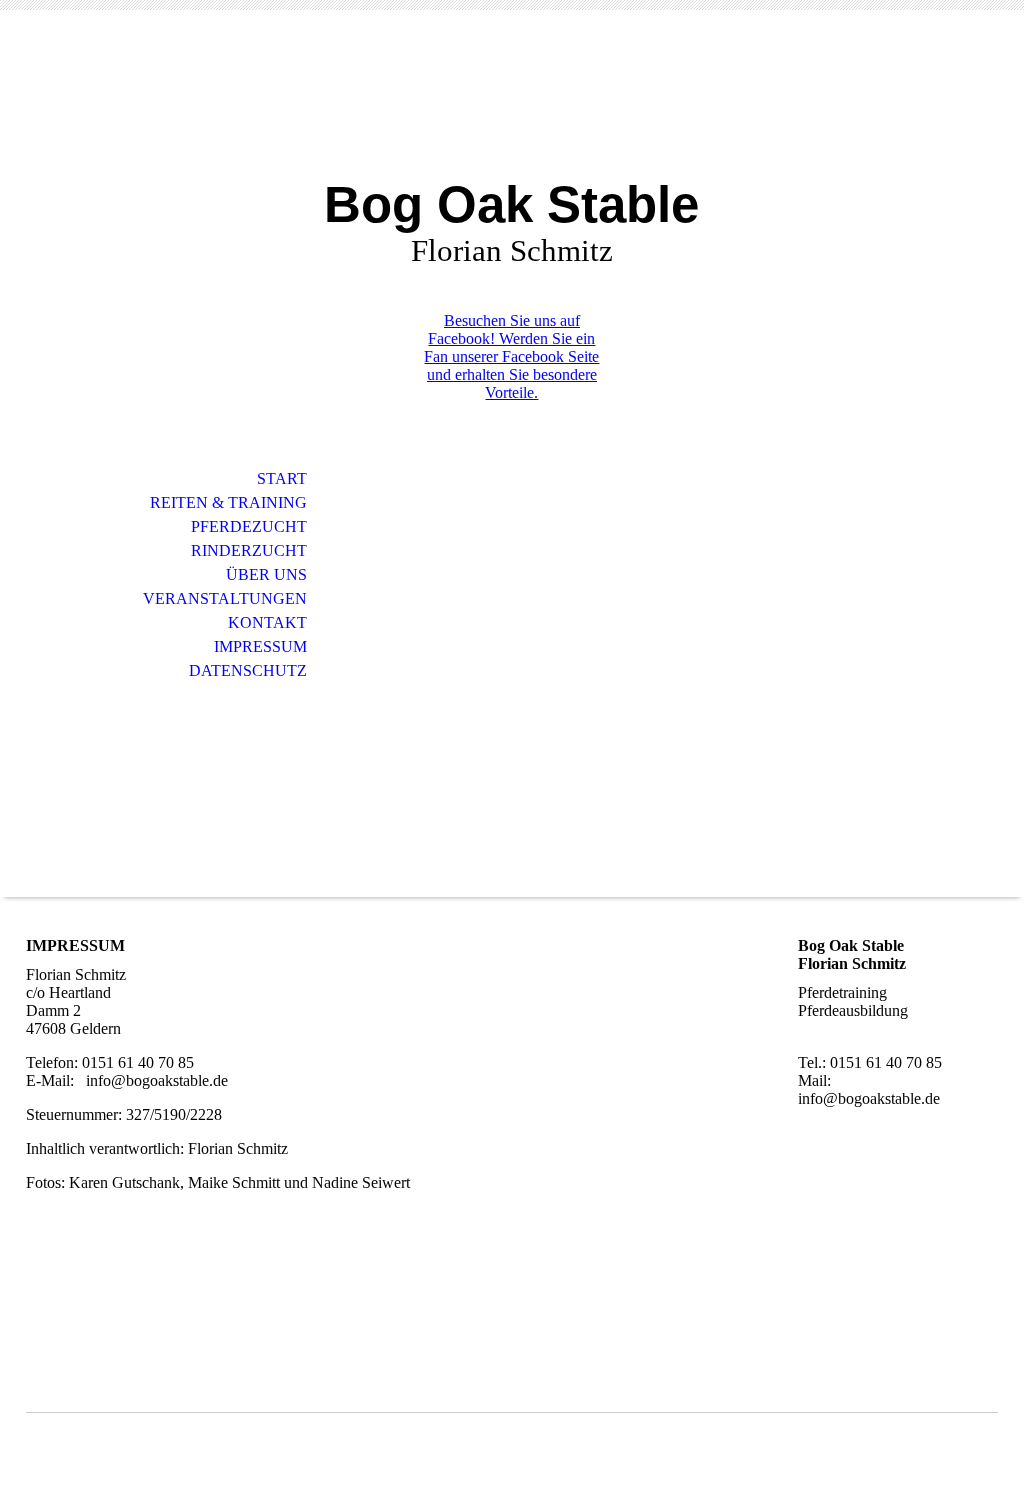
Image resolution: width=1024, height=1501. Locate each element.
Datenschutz (248, 670)
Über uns (266, 574)
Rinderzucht (249, 550)
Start (282, 478)
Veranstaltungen (225, 598)
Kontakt (267, 622)
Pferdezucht (249, 526)
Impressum (260, 646)
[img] (512, 107)
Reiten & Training (228, 502)
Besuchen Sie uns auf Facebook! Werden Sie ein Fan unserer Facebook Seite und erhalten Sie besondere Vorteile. (511, 356)
